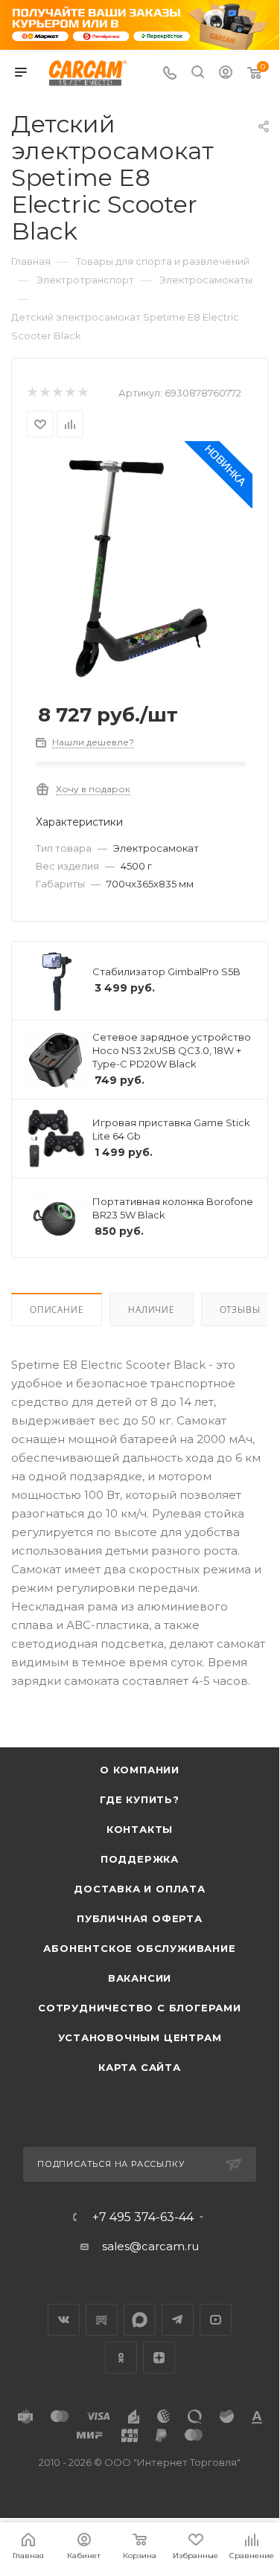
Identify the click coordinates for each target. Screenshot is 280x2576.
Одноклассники (121, 2358)
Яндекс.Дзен (159, 2358)
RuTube (102, 2320)
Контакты (140, 1829)
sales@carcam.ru (150, 2246)
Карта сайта (140, 2067)
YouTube (216, 2320)
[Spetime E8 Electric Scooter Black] (140, 567)
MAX (140, 2320)
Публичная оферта (140, 1918)
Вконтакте (64, 2320)
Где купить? (140, 1799)
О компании (140, 1770)
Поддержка (140, 1859)
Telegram (178, 2320)
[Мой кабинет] (226, 74)
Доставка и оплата (140, 1889)
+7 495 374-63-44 (143, 2217)
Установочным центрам (140, 2037)
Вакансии (140, 1978)
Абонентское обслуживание (139, 1948)
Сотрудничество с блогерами (140, 2008)
